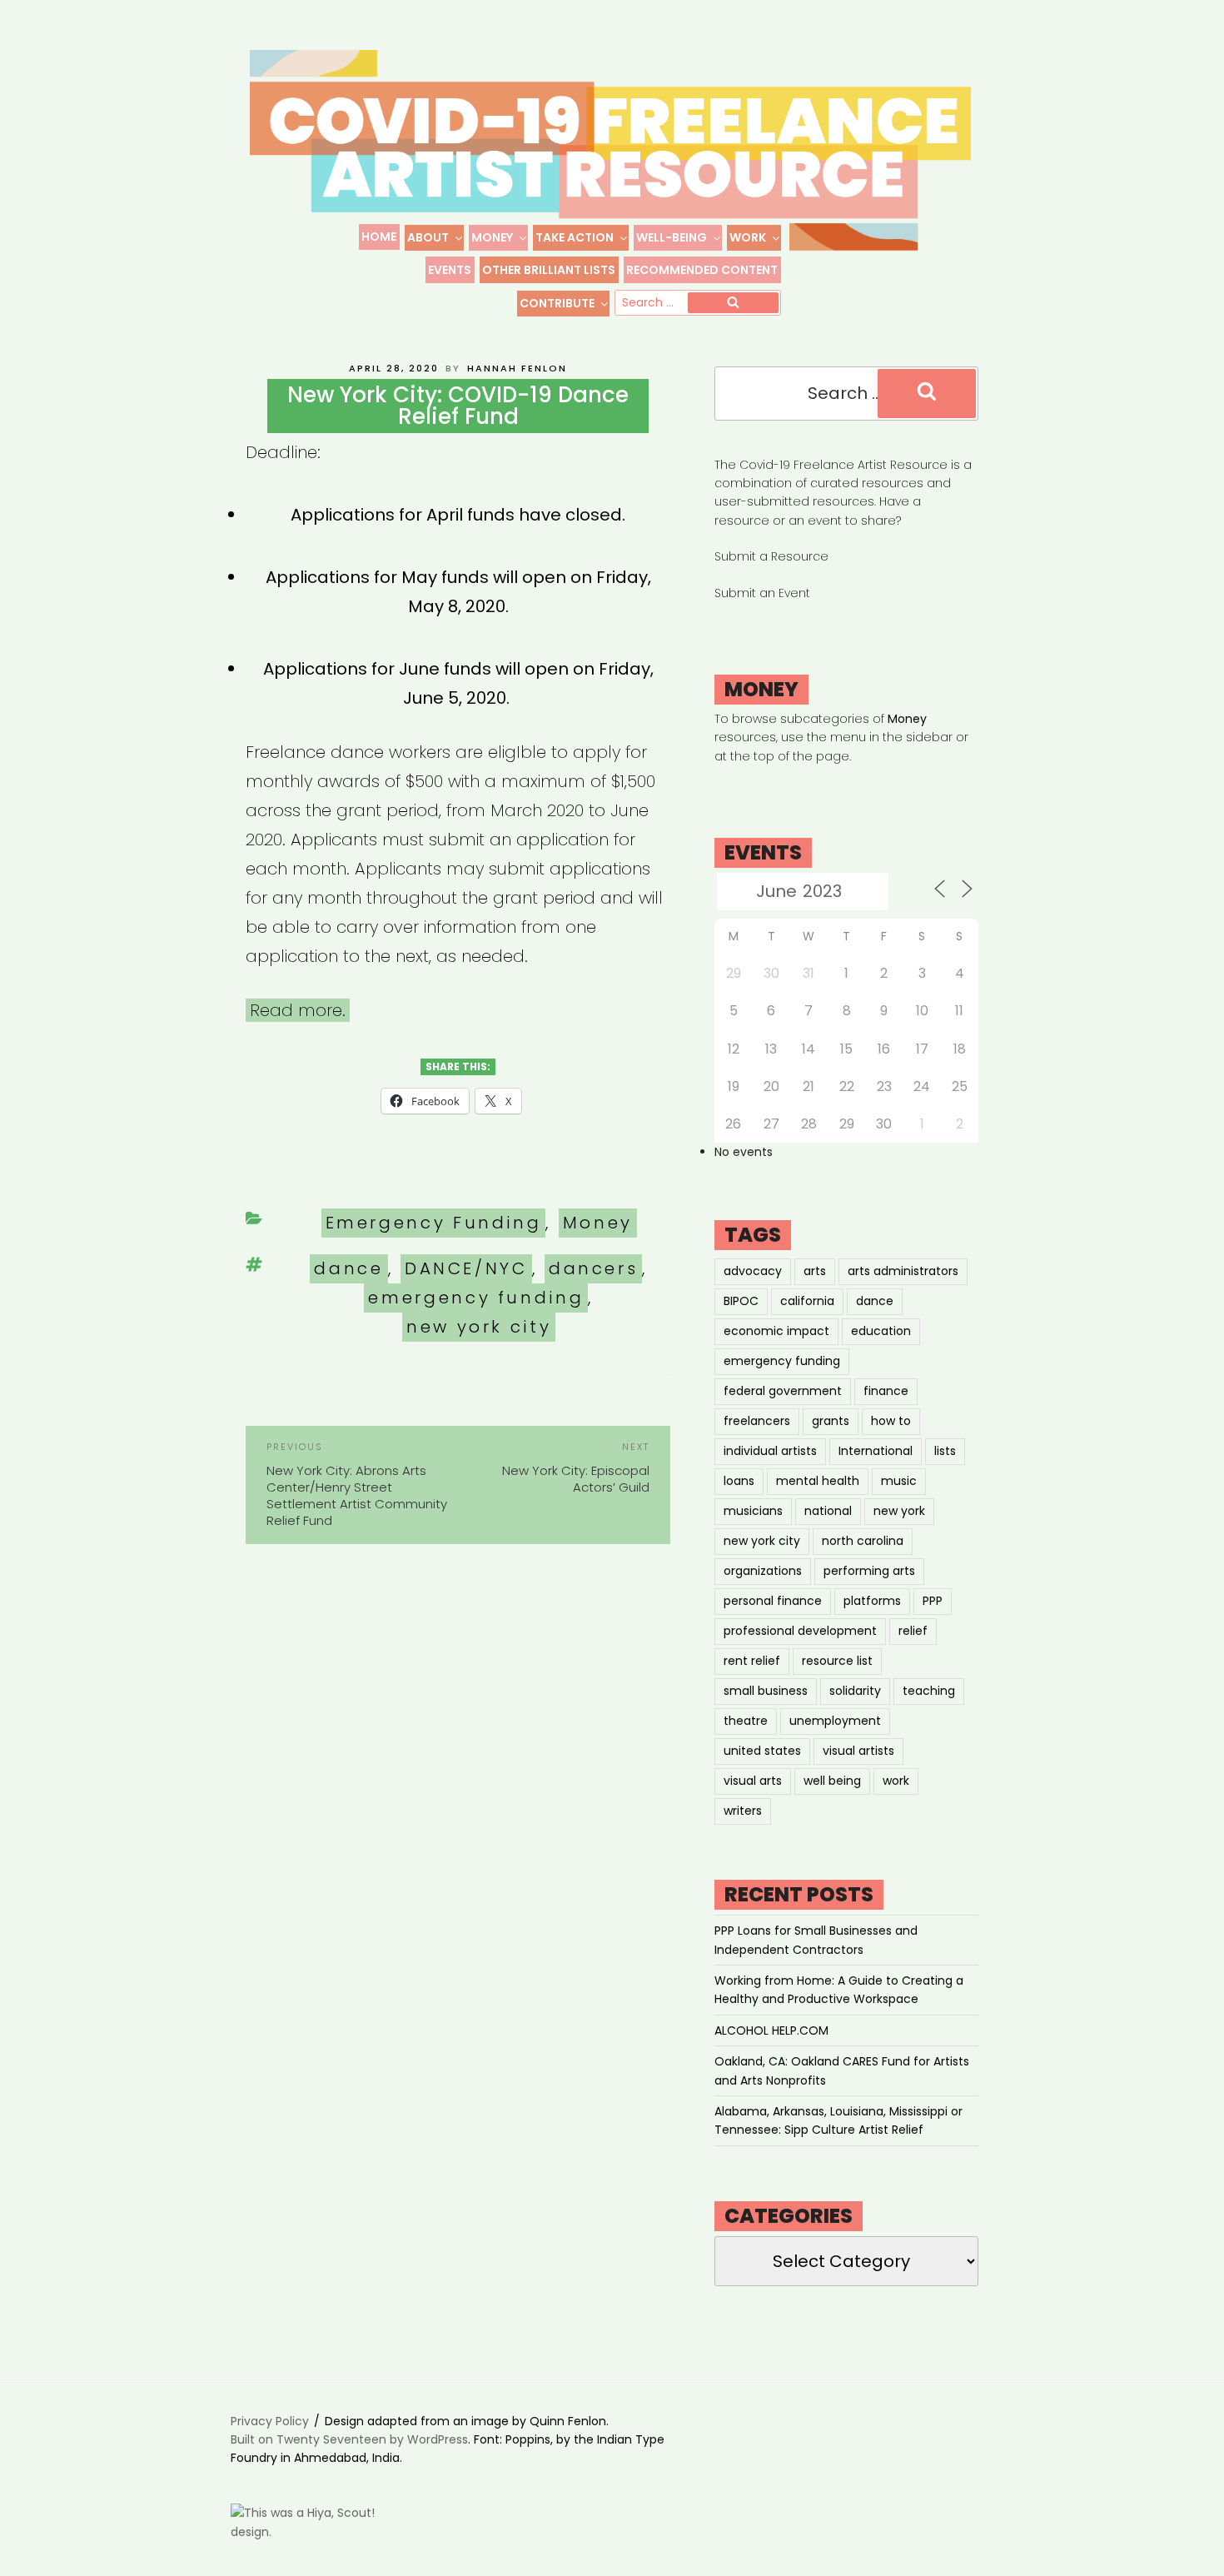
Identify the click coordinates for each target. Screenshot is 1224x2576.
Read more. (298, 1010)
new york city (479, 1327)
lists (945, 1451)
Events (450, 270)
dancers (593, 1268)
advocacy (753, 1271)
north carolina (863, 1541)
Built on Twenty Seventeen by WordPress (349, 2439)
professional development (800, 1631)
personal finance (773, 1601)
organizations (763, 1571)
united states (762, 1751)
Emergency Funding (434, 1223)
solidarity (855, 1691)
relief (913, 1631)
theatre (746, 1721)
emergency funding (476, 1298)
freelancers (757, 1421)
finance (886, 1391)
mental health (818, 1481)
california (807, 1301)
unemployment (835, 1721)
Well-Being (672, 237)
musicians (753, 1511)
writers (743, 1811)
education (881, 1331)
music (899, 1481)
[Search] (733, 303)
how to (891, 1421)
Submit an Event (762, 593)
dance (348, 1268)
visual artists (858, 1751)
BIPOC (741, 1301)
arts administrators (903, 1271)
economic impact (776, 1331)
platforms (872, 1601)
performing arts (869, 1571)
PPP (933, 1601)
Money (492, 237)
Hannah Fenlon (517, 368)
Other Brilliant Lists (549, 270)
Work (748, 237)
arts (815, 1271)
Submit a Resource (771, 556)
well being (832, 1781)
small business (766, 1691)
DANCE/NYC (466, 1268)
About (428, 237)
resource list (837, 1661)
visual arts (753, 1781)
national (828, 1511)
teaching (929, 1691)
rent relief (752, 1661)
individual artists (770, 1451)
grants (831, 1421)
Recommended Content (702, 270)
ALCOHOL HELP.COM (771, 2030)
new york (899, 1511)
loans (739, 1481)
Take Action (575, 237)
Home (379, 237)
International (876, 1451)
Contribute (557, 303)
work (896, 1781)
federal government (783, 1391)
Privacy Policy (270, 2421)
